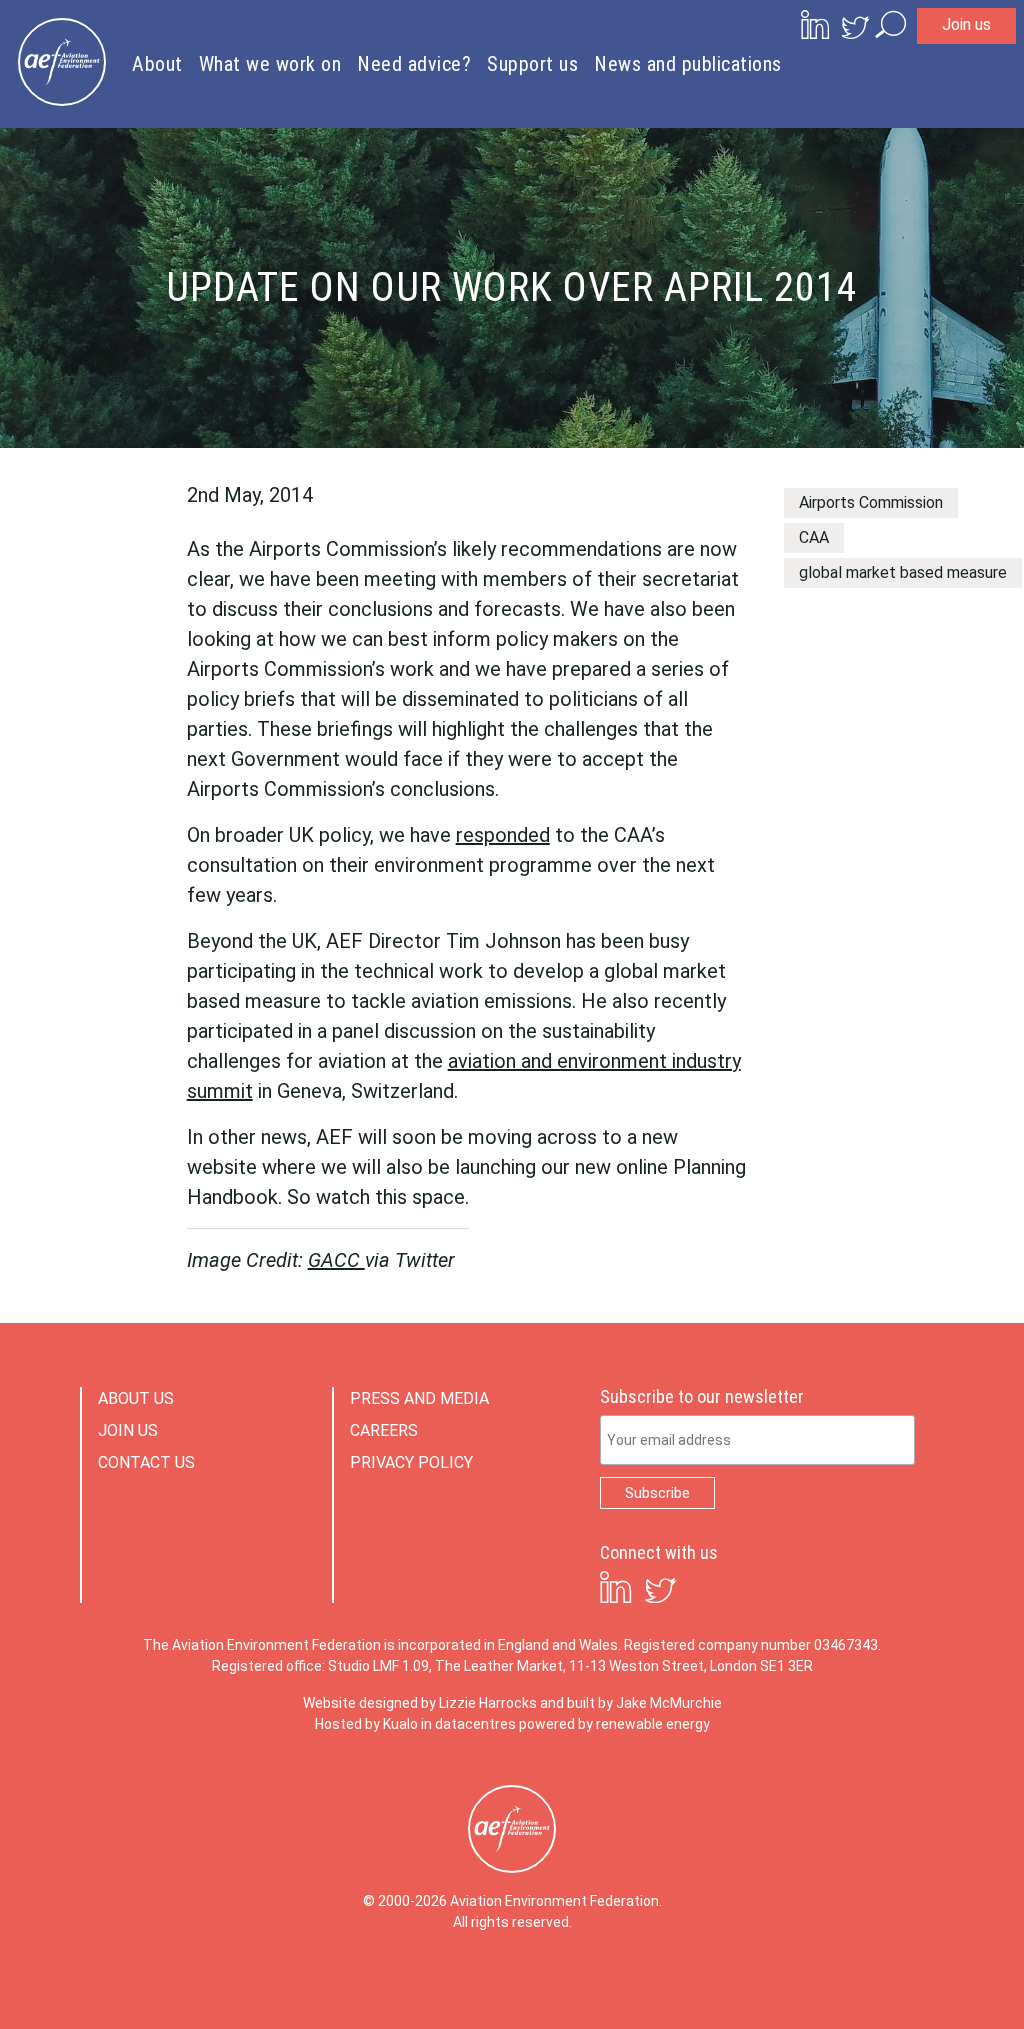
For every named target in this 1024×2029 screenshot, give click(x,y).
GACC (336, 1260)
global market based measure (903, 572)
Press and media (419, 1398)
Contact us (146, 1462)
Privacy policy (411, 1462)
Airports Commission (871, 502)
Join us (966, 24)
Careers (384, 1430)
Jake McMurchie (669, 1703)
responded (503, 835)
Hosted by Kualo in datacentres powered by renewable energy (512, 1724)
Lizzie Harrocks (488, 1703)
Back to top (919, 1981)
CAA (814, 537)
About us (136, 1398)
